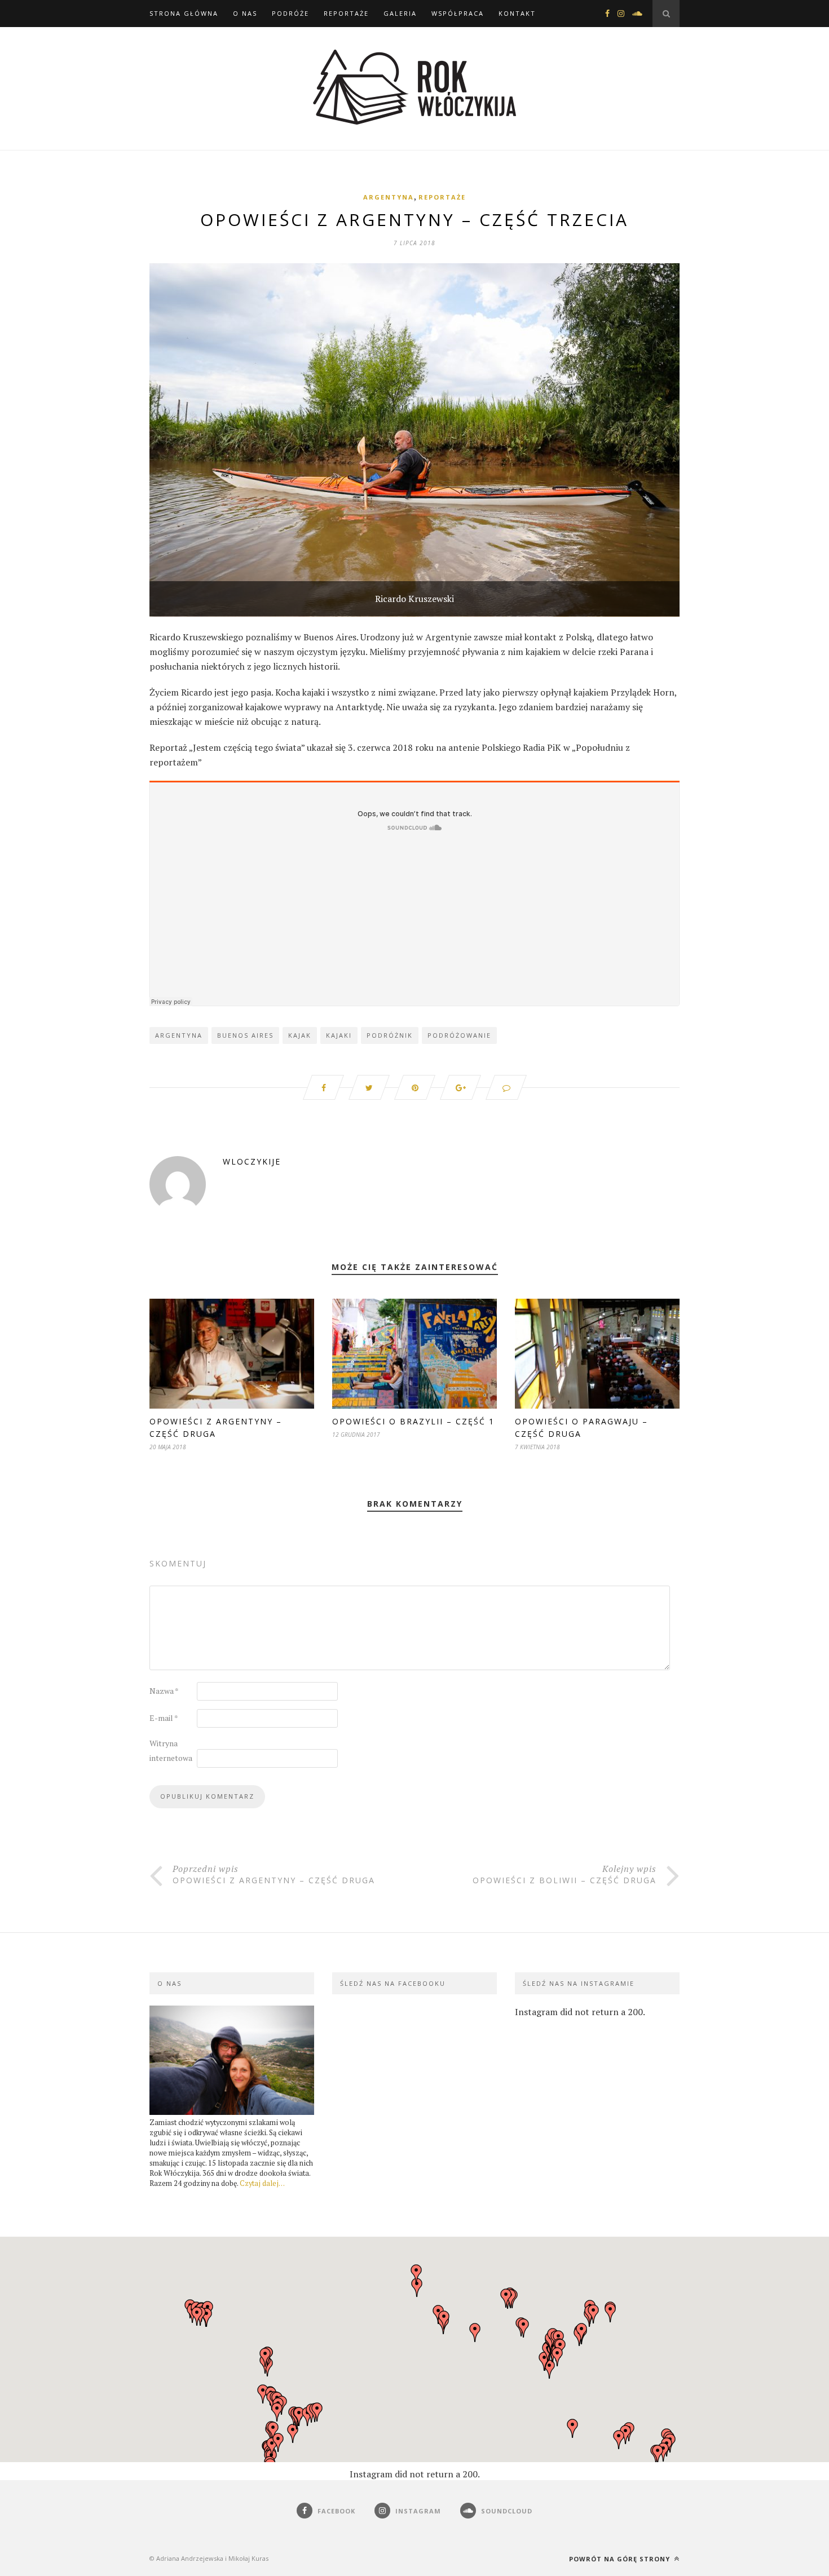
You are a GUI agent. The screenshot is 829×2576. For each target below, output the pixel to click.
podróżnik (390, 1035)
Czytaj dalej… (262, 2183)
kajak (300, 1035)
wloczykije (252, 1161)
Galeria (400, 13)
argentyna (179, 1035)
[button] (417, 2287)
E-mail (164, 1718)
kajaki (339, 1035)
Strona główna (184, 13)
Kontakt (517, 13)
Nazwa (164, 1691)
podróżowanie (459, 1035)
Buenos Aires (245, 1035)
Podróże (290, 13)
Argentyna (389, 197)
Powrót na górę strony (621, 2559)
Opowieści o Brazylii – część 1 (413, 1421)
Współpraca (458, 13)
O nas (245, 13)
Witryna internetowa (171, 1750)
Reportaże (346, 13)
